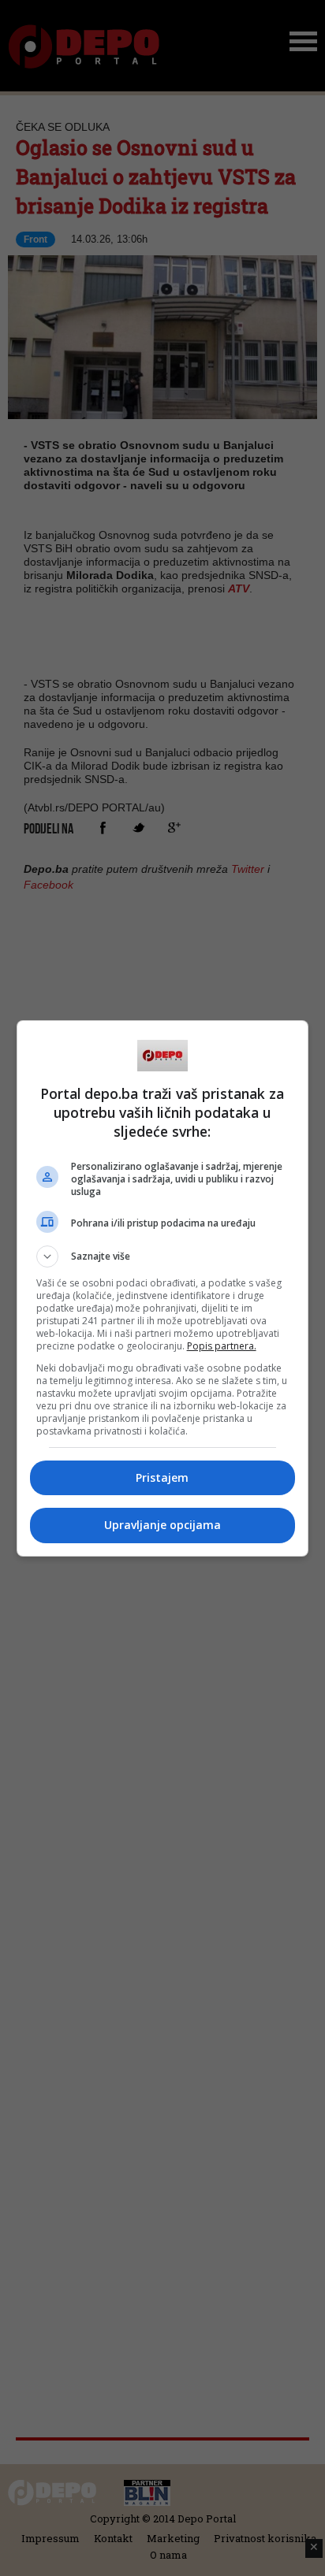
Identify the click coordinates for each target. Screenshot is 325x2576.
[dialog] (163, 1288)
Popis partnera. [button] (222, 1346)
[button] (163, 1256)
